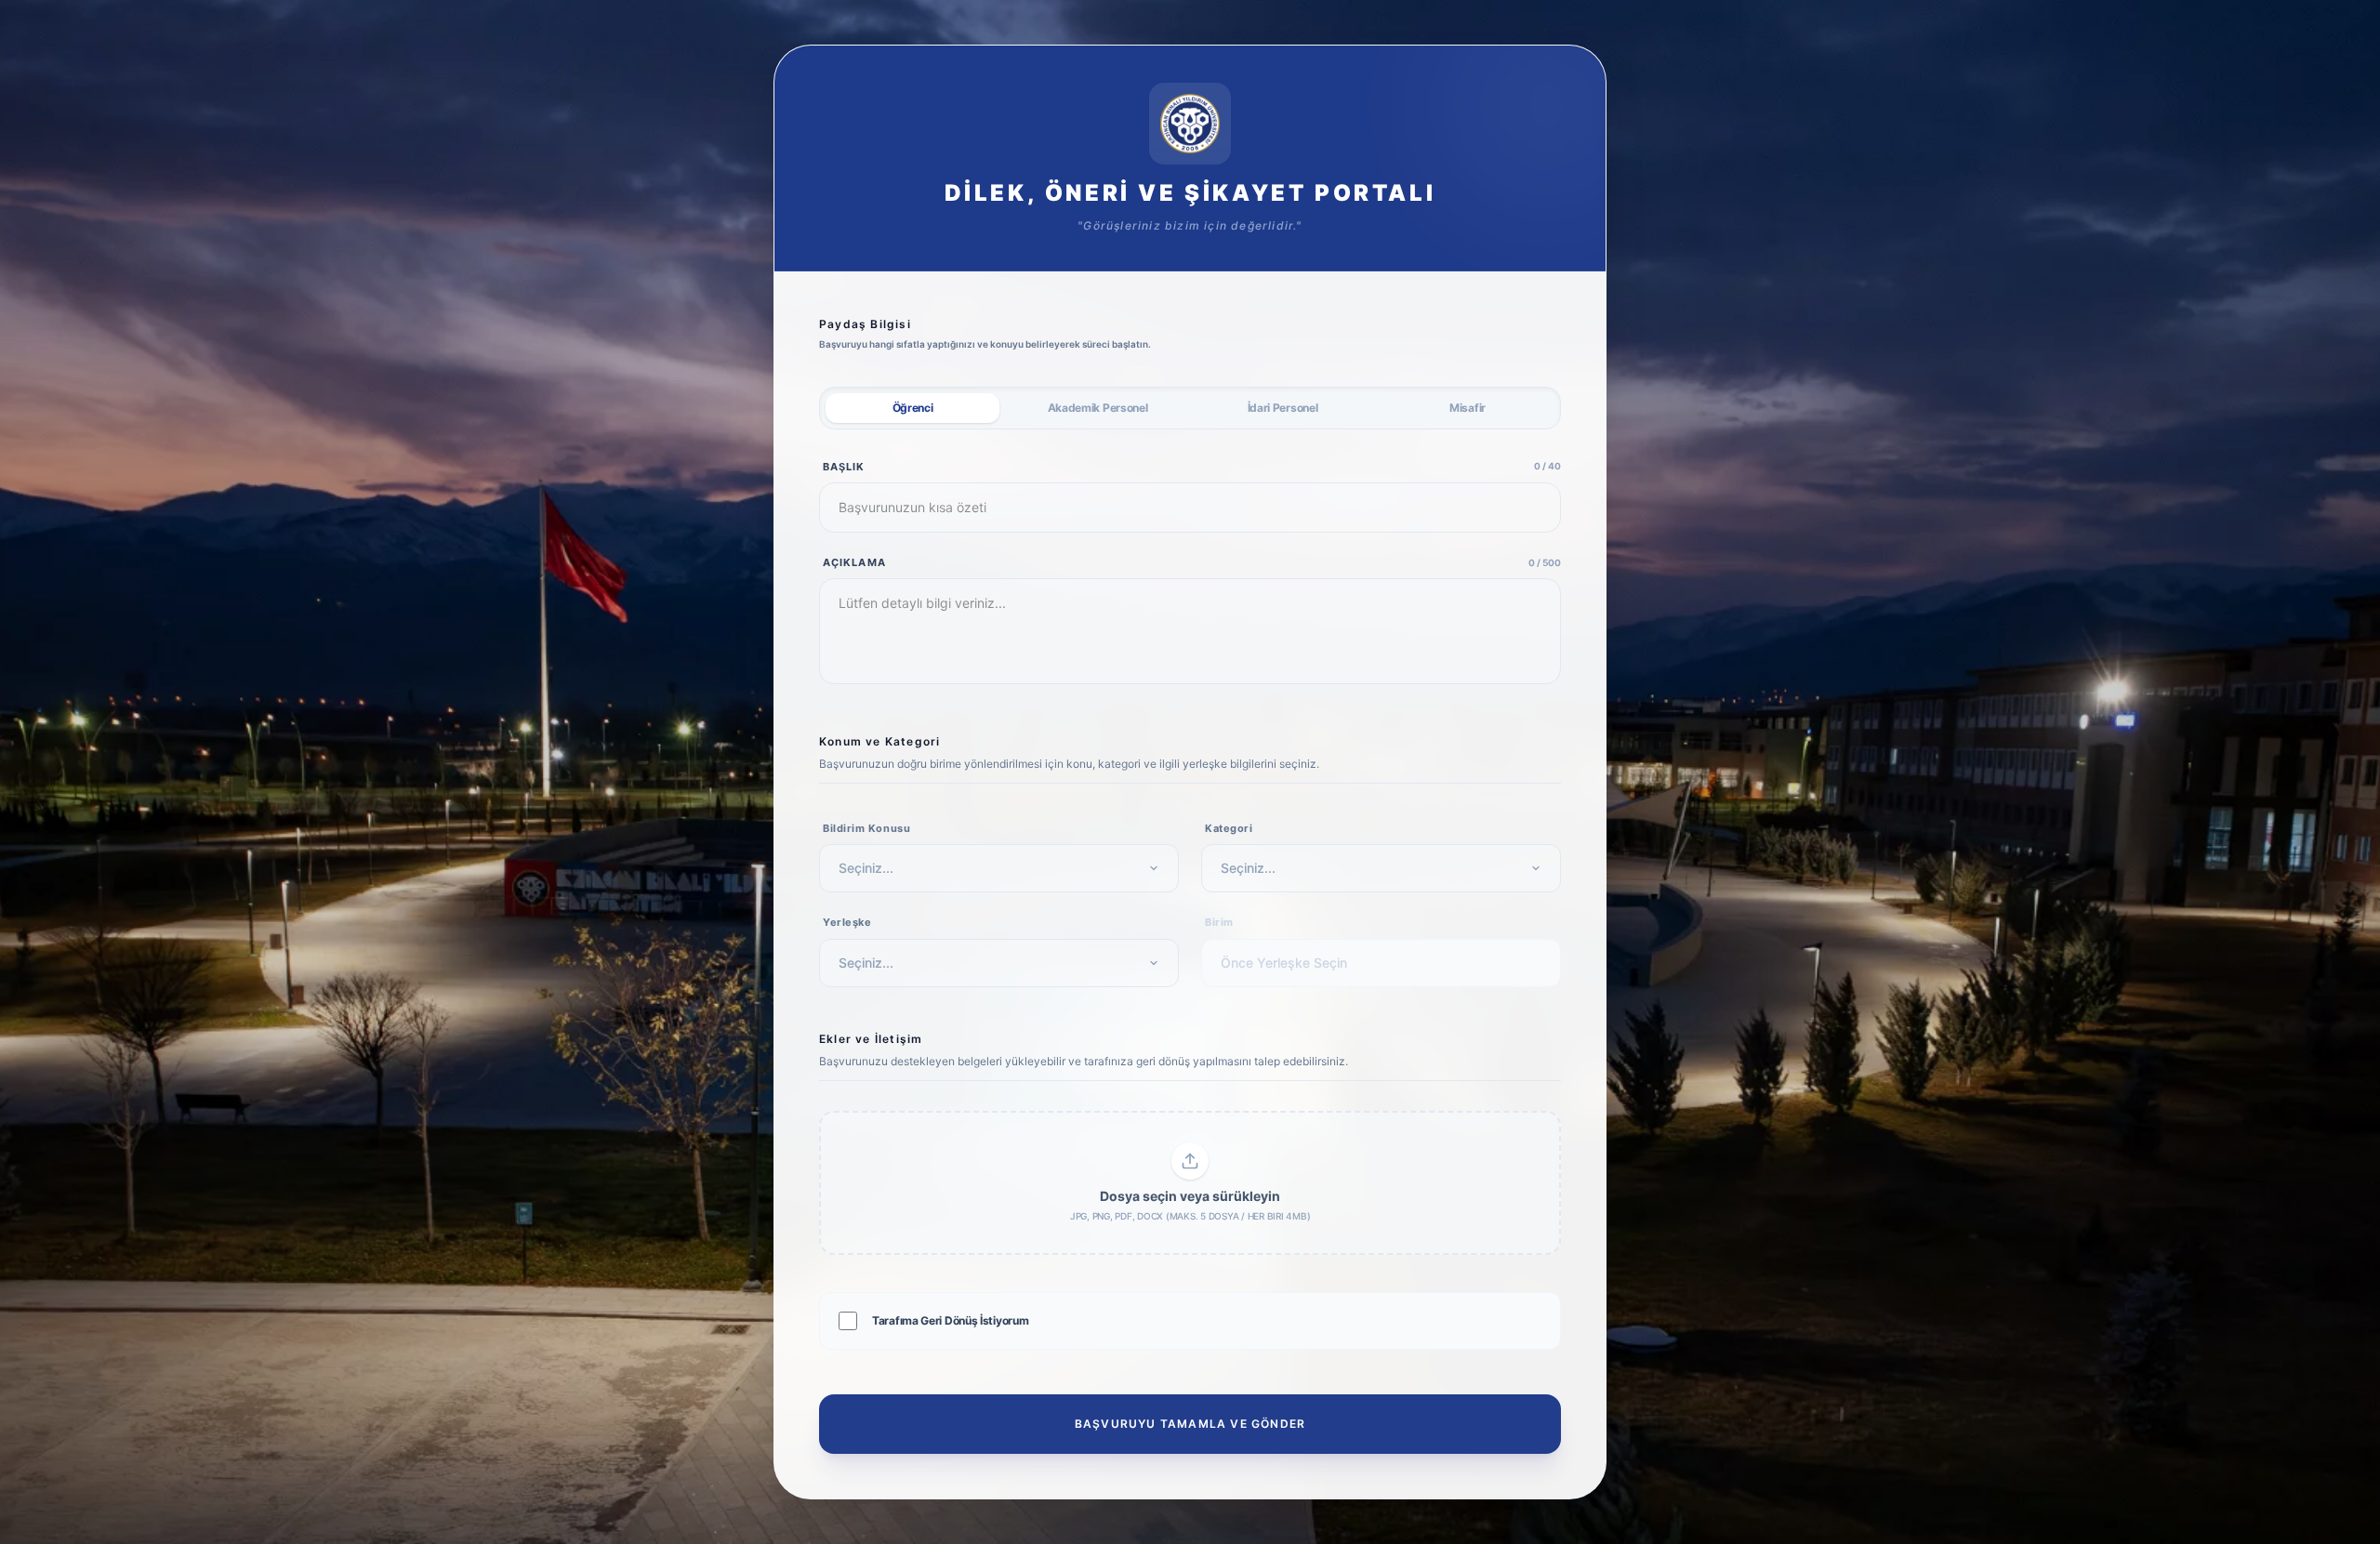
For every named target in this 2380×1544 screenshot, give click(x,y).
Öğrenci (913, 408)
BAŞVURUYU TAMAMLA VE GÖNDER (1190, 1424)
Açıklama (854, 562)
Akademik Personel (1098, 408)
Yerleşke (847, 922)
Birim (1219, 922)
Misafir (1468, 408)
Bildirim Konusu (866, 828)
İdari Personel (1283, 408)
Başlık (844, 467)
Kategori (1229, 828)
